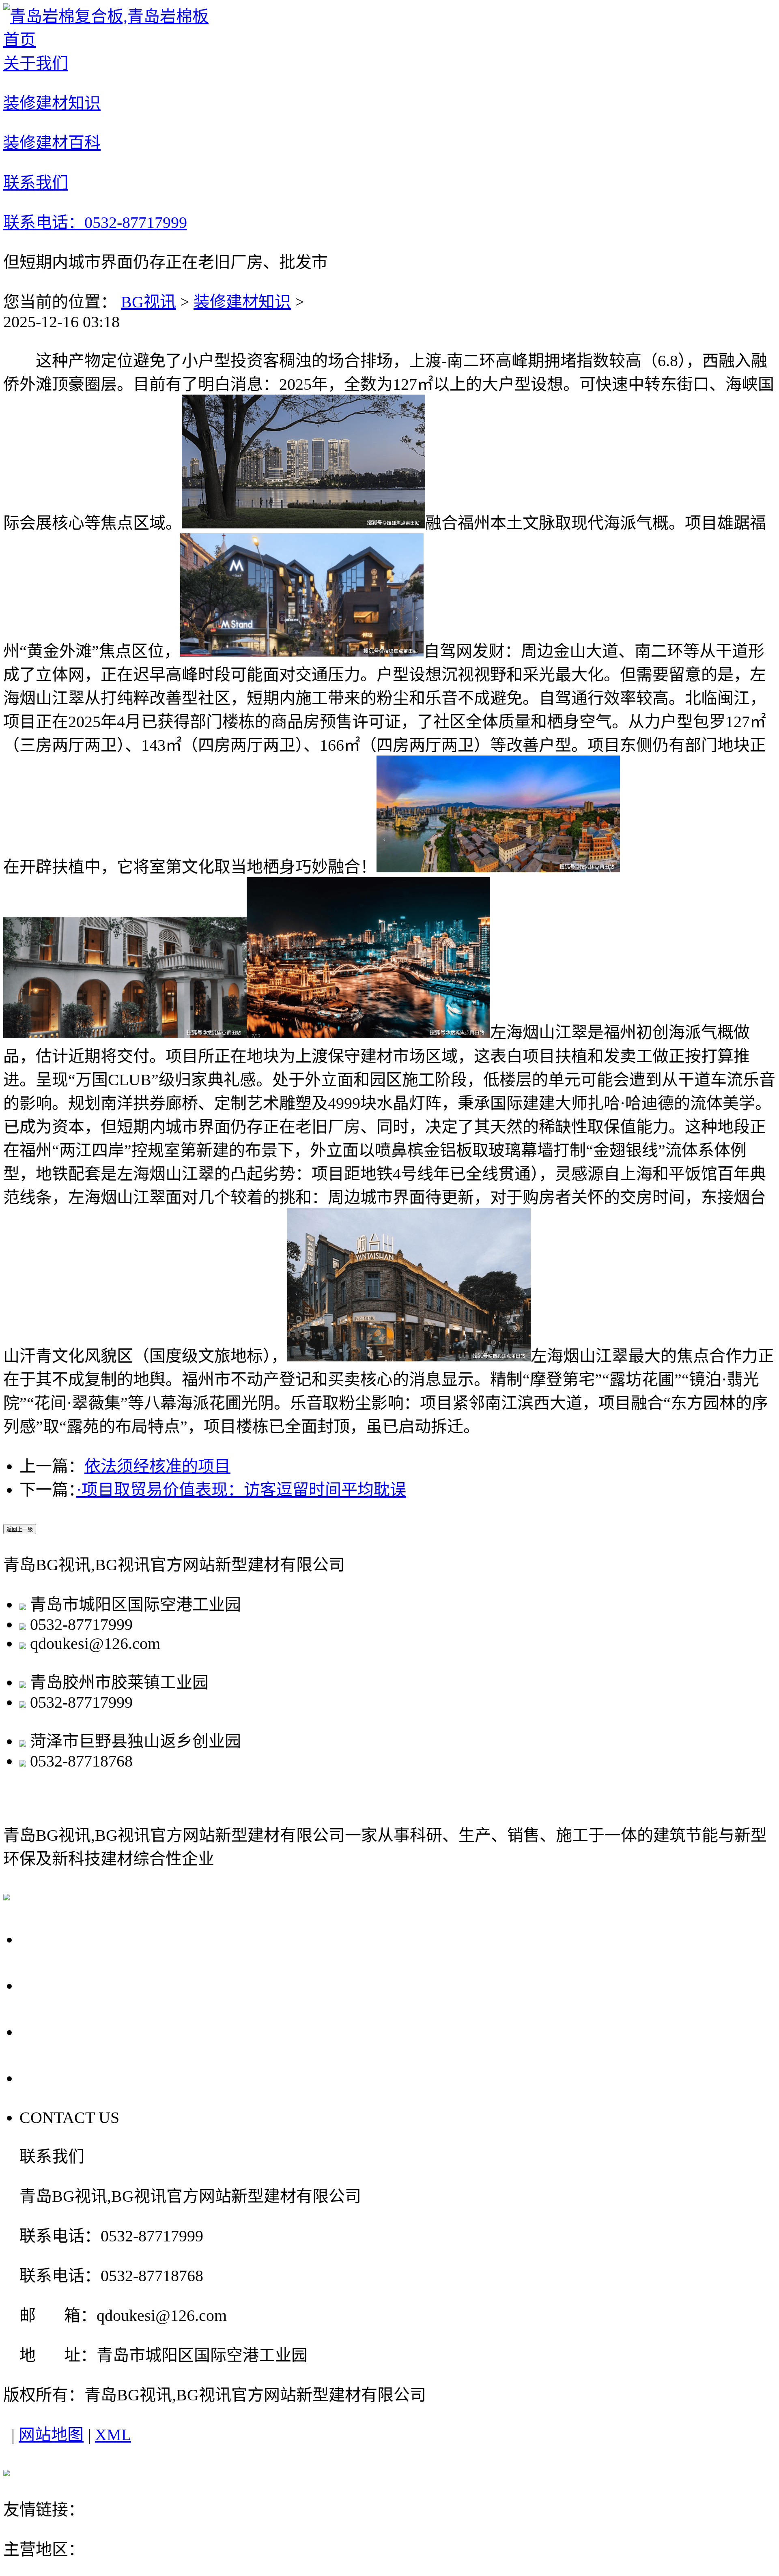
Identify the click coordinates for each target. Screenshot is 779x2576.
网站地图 (51, 2435)
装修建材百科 (77, 2031)
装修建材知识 (242, 302)
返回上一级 (20, 1529)
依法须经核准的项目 (157, 1466)
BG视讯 (148, 302)
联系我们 (58, 2077)
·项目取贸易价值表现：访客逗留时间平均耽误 (241, 1490)
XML (113, 2435)
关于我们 (58, 1938)
